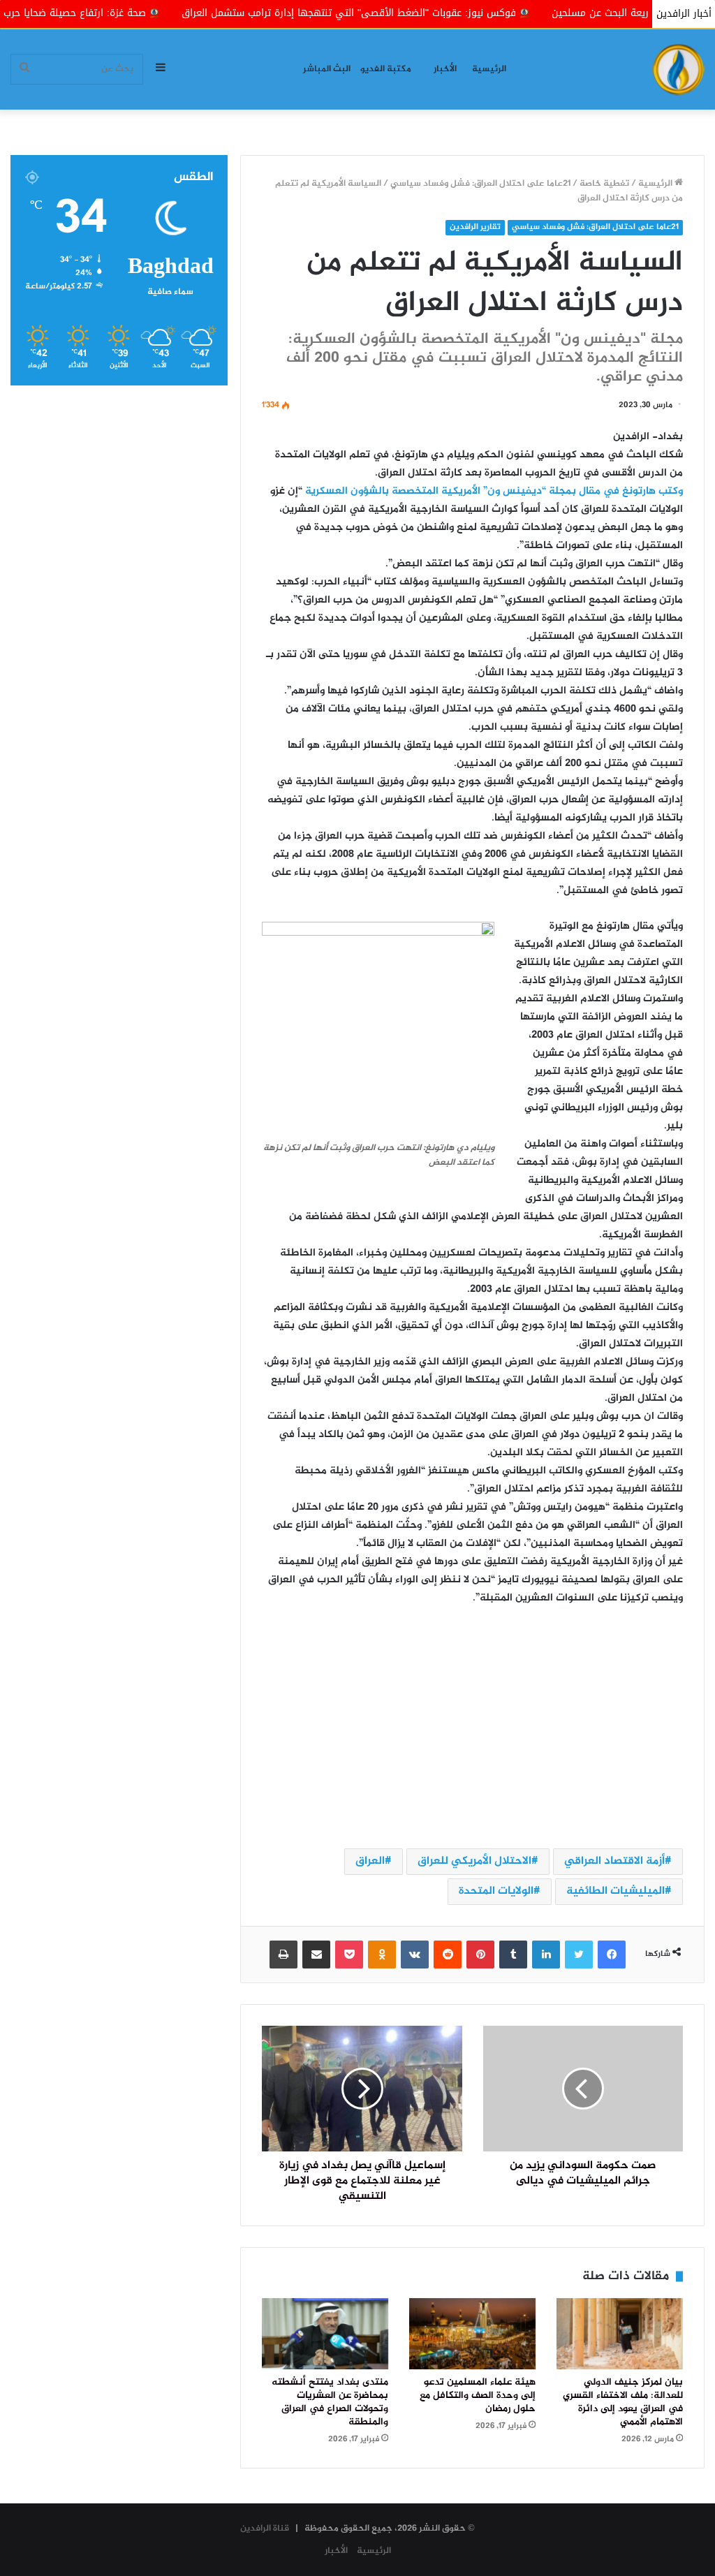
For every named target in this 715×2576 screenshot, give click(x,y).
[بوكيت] (349, 1955)
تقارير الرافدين (475, 227)
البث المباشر (327, 69)
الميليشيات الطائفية (616, 1891)
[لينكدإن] (546, 1955)
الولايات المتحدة (496, 1891)
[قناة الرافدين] (678, 69)
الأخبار (445, 69)
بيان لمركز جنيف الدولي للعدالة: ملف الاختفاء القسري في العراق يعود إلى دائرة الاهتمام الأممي (623, 2402)
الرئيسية (489, 69)
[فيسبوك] (612, 1955)
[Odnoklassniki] (382, 1955)
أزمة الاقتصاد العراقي (614, 1861)
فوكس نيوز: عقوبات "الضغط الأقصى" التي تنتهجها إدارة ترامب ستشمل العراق (440, 13)
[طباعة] (283, 1955)
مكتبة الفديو (386, 69)
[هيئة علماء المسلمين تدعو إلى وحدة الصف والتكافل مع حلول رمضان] (472, 2334)
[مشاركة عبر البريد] (316, 1955)
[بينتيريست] (480, 1955)
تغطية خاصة (604, 184)
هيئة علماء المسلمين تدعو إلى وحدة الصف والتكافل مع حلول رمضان (478, 2396)
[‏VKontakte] (415, 1955)
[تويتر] (579, 1955)
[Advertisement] (472, 1726)
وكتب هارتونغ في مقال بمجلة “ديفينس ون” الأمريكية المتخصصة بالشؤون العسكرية (494, 492)
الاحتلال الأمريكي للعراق (474, 1861)
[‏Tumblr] (513, 1955)
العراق (370, 1861)
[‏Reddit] (448, 1955)
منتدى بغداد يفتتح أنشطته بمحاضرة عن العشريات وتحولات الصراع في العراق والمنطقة (330, 2402)
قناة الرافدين (265, 2529)
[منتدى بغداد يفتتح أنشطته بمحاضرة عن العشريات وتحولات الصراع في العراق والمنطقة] (325, 2334)
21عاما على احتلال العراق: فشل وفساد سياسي (480, 184)
